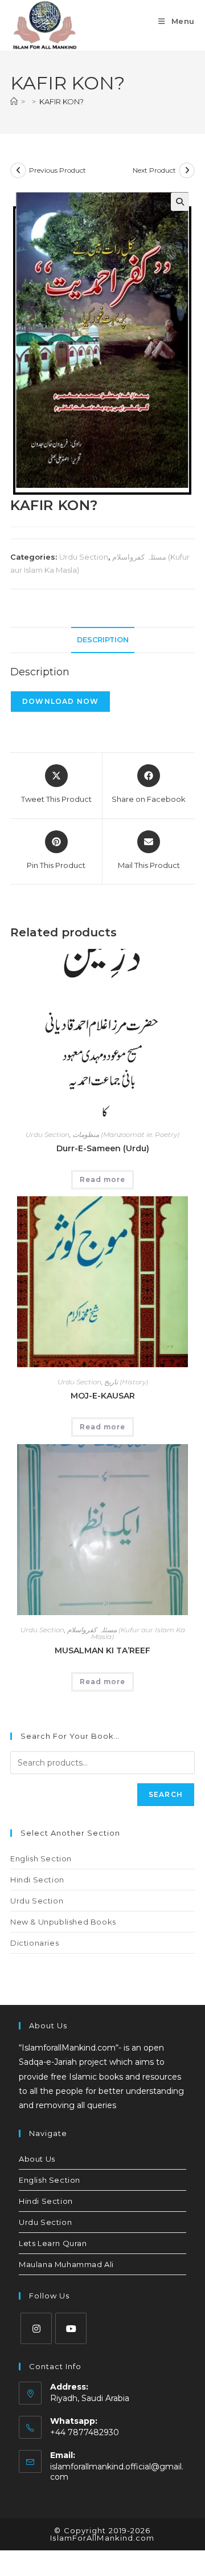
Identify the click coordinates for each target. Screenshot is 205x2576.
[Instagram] (36, 2328)
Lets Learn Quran (53, 2243)
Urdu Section (84, 557)
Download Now (60, 701)
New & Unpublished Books (63, 1922)
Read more (102, 1179)
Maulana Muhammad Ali (66, 2264)
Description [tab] (103, 640)
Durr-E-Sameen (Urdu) (103, 1148)
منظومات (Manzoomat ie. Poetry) (126, 1134)
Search (166, 1794)
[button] (180, 202)
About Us (37, 2159)
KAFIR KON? (61, 101)
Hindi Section (37, 1880)
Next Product (154, 170)
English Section (41, 1858)
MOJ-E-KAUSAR (103, 1396)
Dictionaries (34, 1943)
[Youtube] (71, 2328)
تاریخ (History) (126, 1382)
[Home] (14, 101)
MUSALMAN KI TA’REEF (102, 1650)
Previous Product (58, 170)
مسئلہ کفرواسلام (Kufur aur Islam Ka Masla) (126, 1633)
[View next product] (187, 170)
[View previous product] (18, 170)
